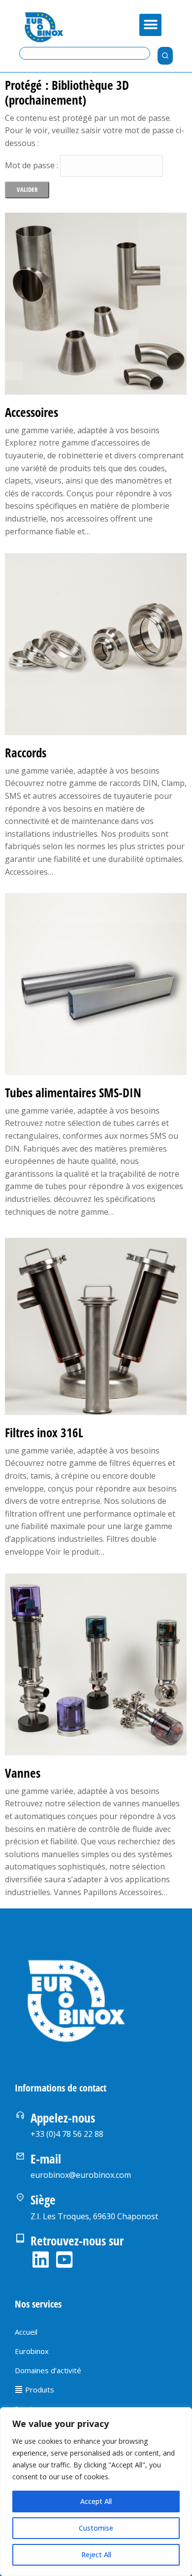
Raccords (26, 752)
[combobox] (85, 53)
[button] (150, 25)
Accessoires (32, 412)
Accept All (96, 2501)
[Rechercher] (165, 56)
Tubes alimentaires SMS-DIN (73, 1092)
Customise (96, 2528)
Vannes (23, 1773)
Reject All (96, 2555)
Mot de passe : (32, 165)
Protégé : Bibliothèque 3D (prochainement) (67, 92)
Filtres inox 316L (44, 1432)
